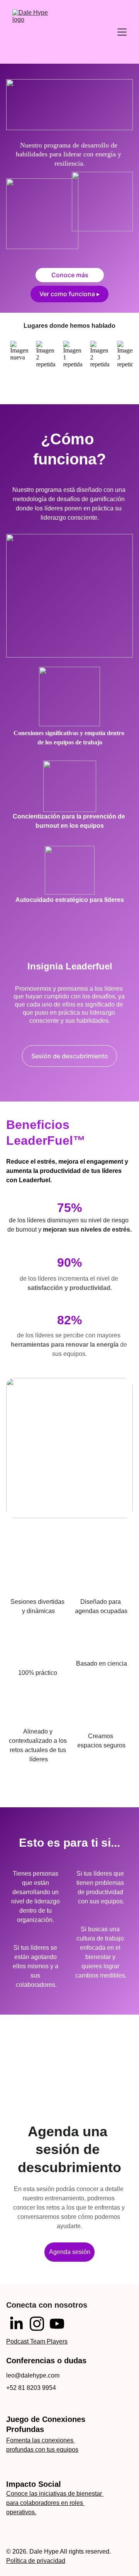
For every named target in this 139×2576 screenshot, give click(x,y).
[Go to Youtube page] (57, 2324)
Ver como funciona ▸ (69, 294)
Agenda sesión (70, 2252)
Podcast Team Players (37, 2341)
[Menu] (122, 32)
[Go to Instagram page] (37, 2324)
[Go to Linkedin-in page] (16, 2324)
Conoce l (19, 2494)
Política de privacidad (36, 2561)
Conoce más (70, 275)
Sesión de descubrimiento (70, 1056)
